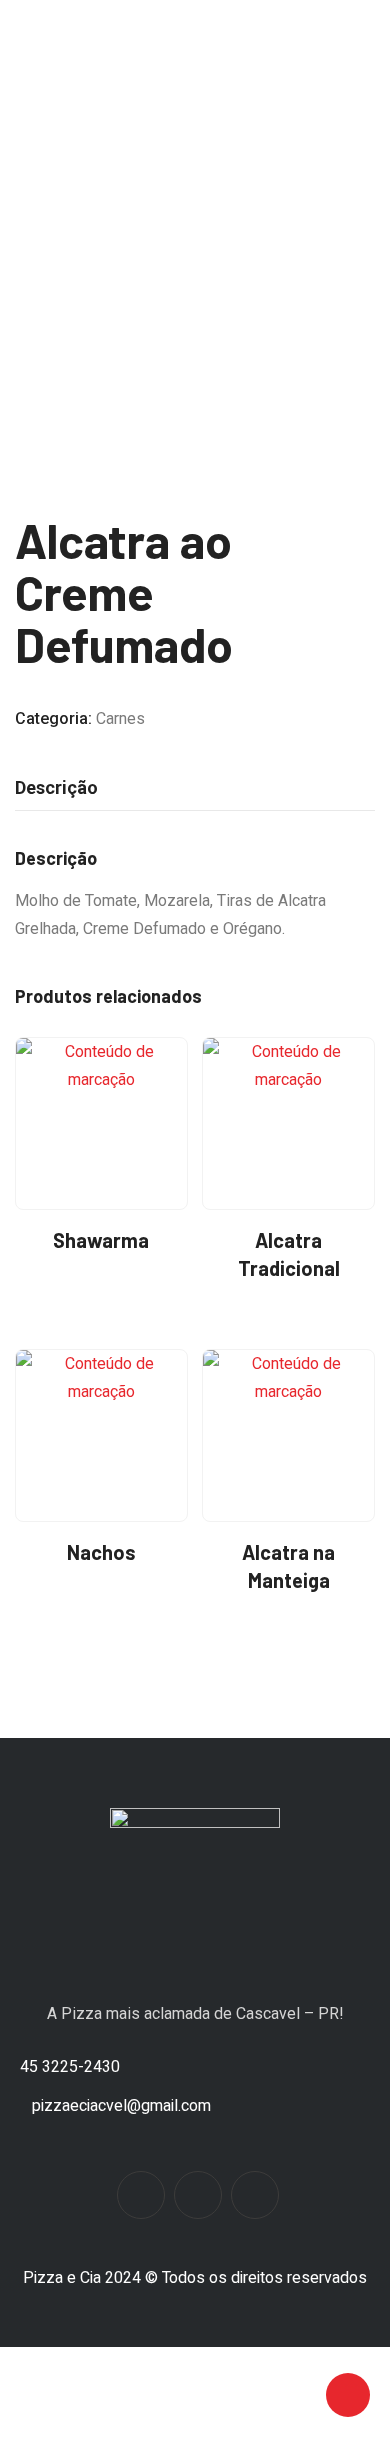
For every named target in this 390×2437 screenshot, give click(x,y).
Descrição (56, 787)
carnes (119, 243)
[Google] (255, 2195)
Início (65, 243)
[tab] (56, 788)
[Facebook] (141, 2195)
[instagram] (198, 2195)
